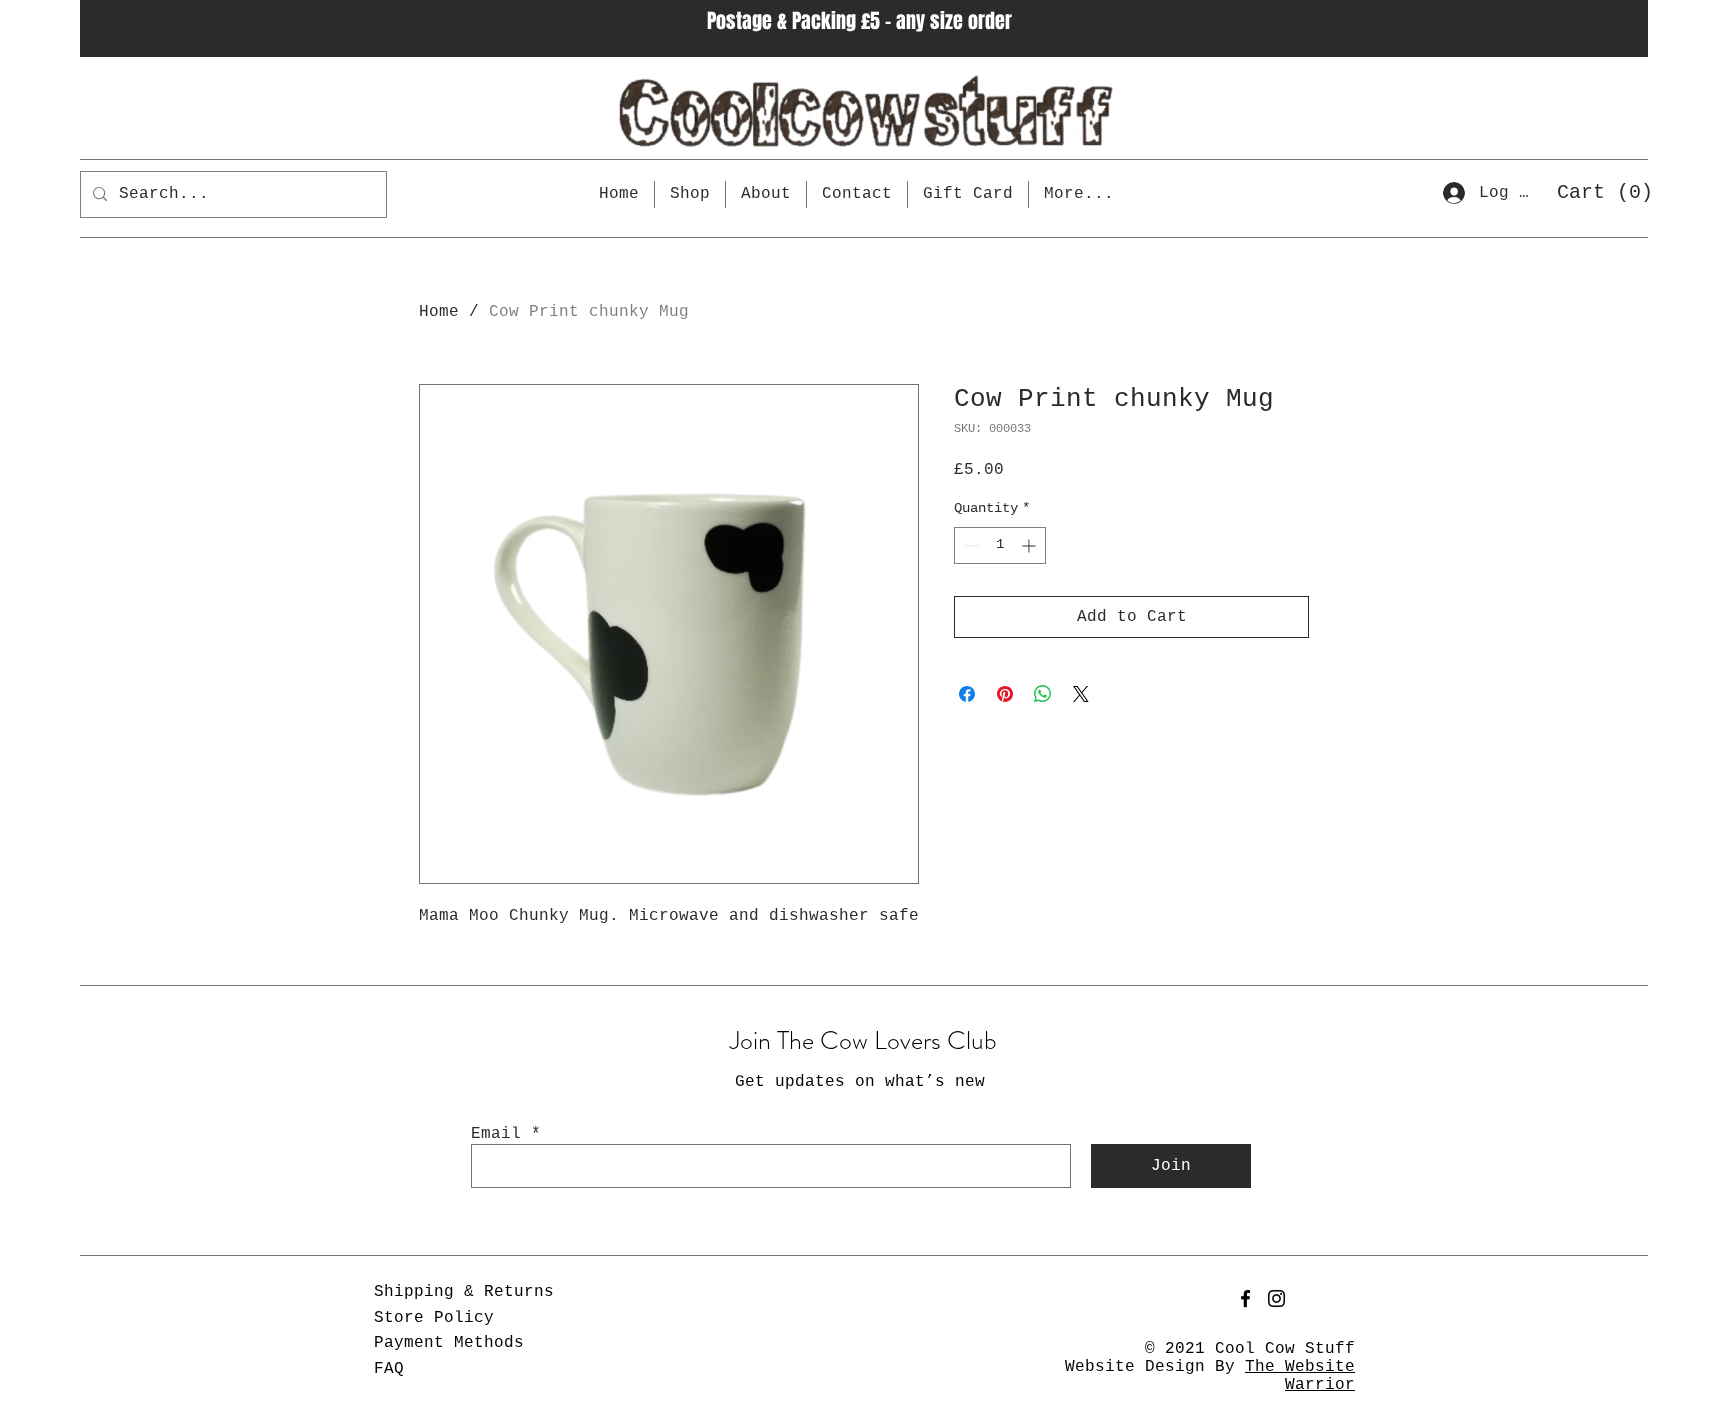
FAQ (389, 1369)
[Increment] (1030, 545)
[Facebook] (1245, 1298)
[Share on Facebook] (967, 694)
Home (439, 312)
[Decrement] (969, 545)
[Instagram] (1276, 1298)
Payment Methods (449, 1343)
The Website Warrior (1300, 1376)
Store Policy (434, 1318)
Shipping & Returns (464, 1292)
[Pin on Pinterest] (1005, 694)
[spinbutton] (1000, 545)
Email (496, 1134)
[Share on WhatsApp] (1043, 694)
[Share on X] (1081, 694)
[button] (1598, 191)
